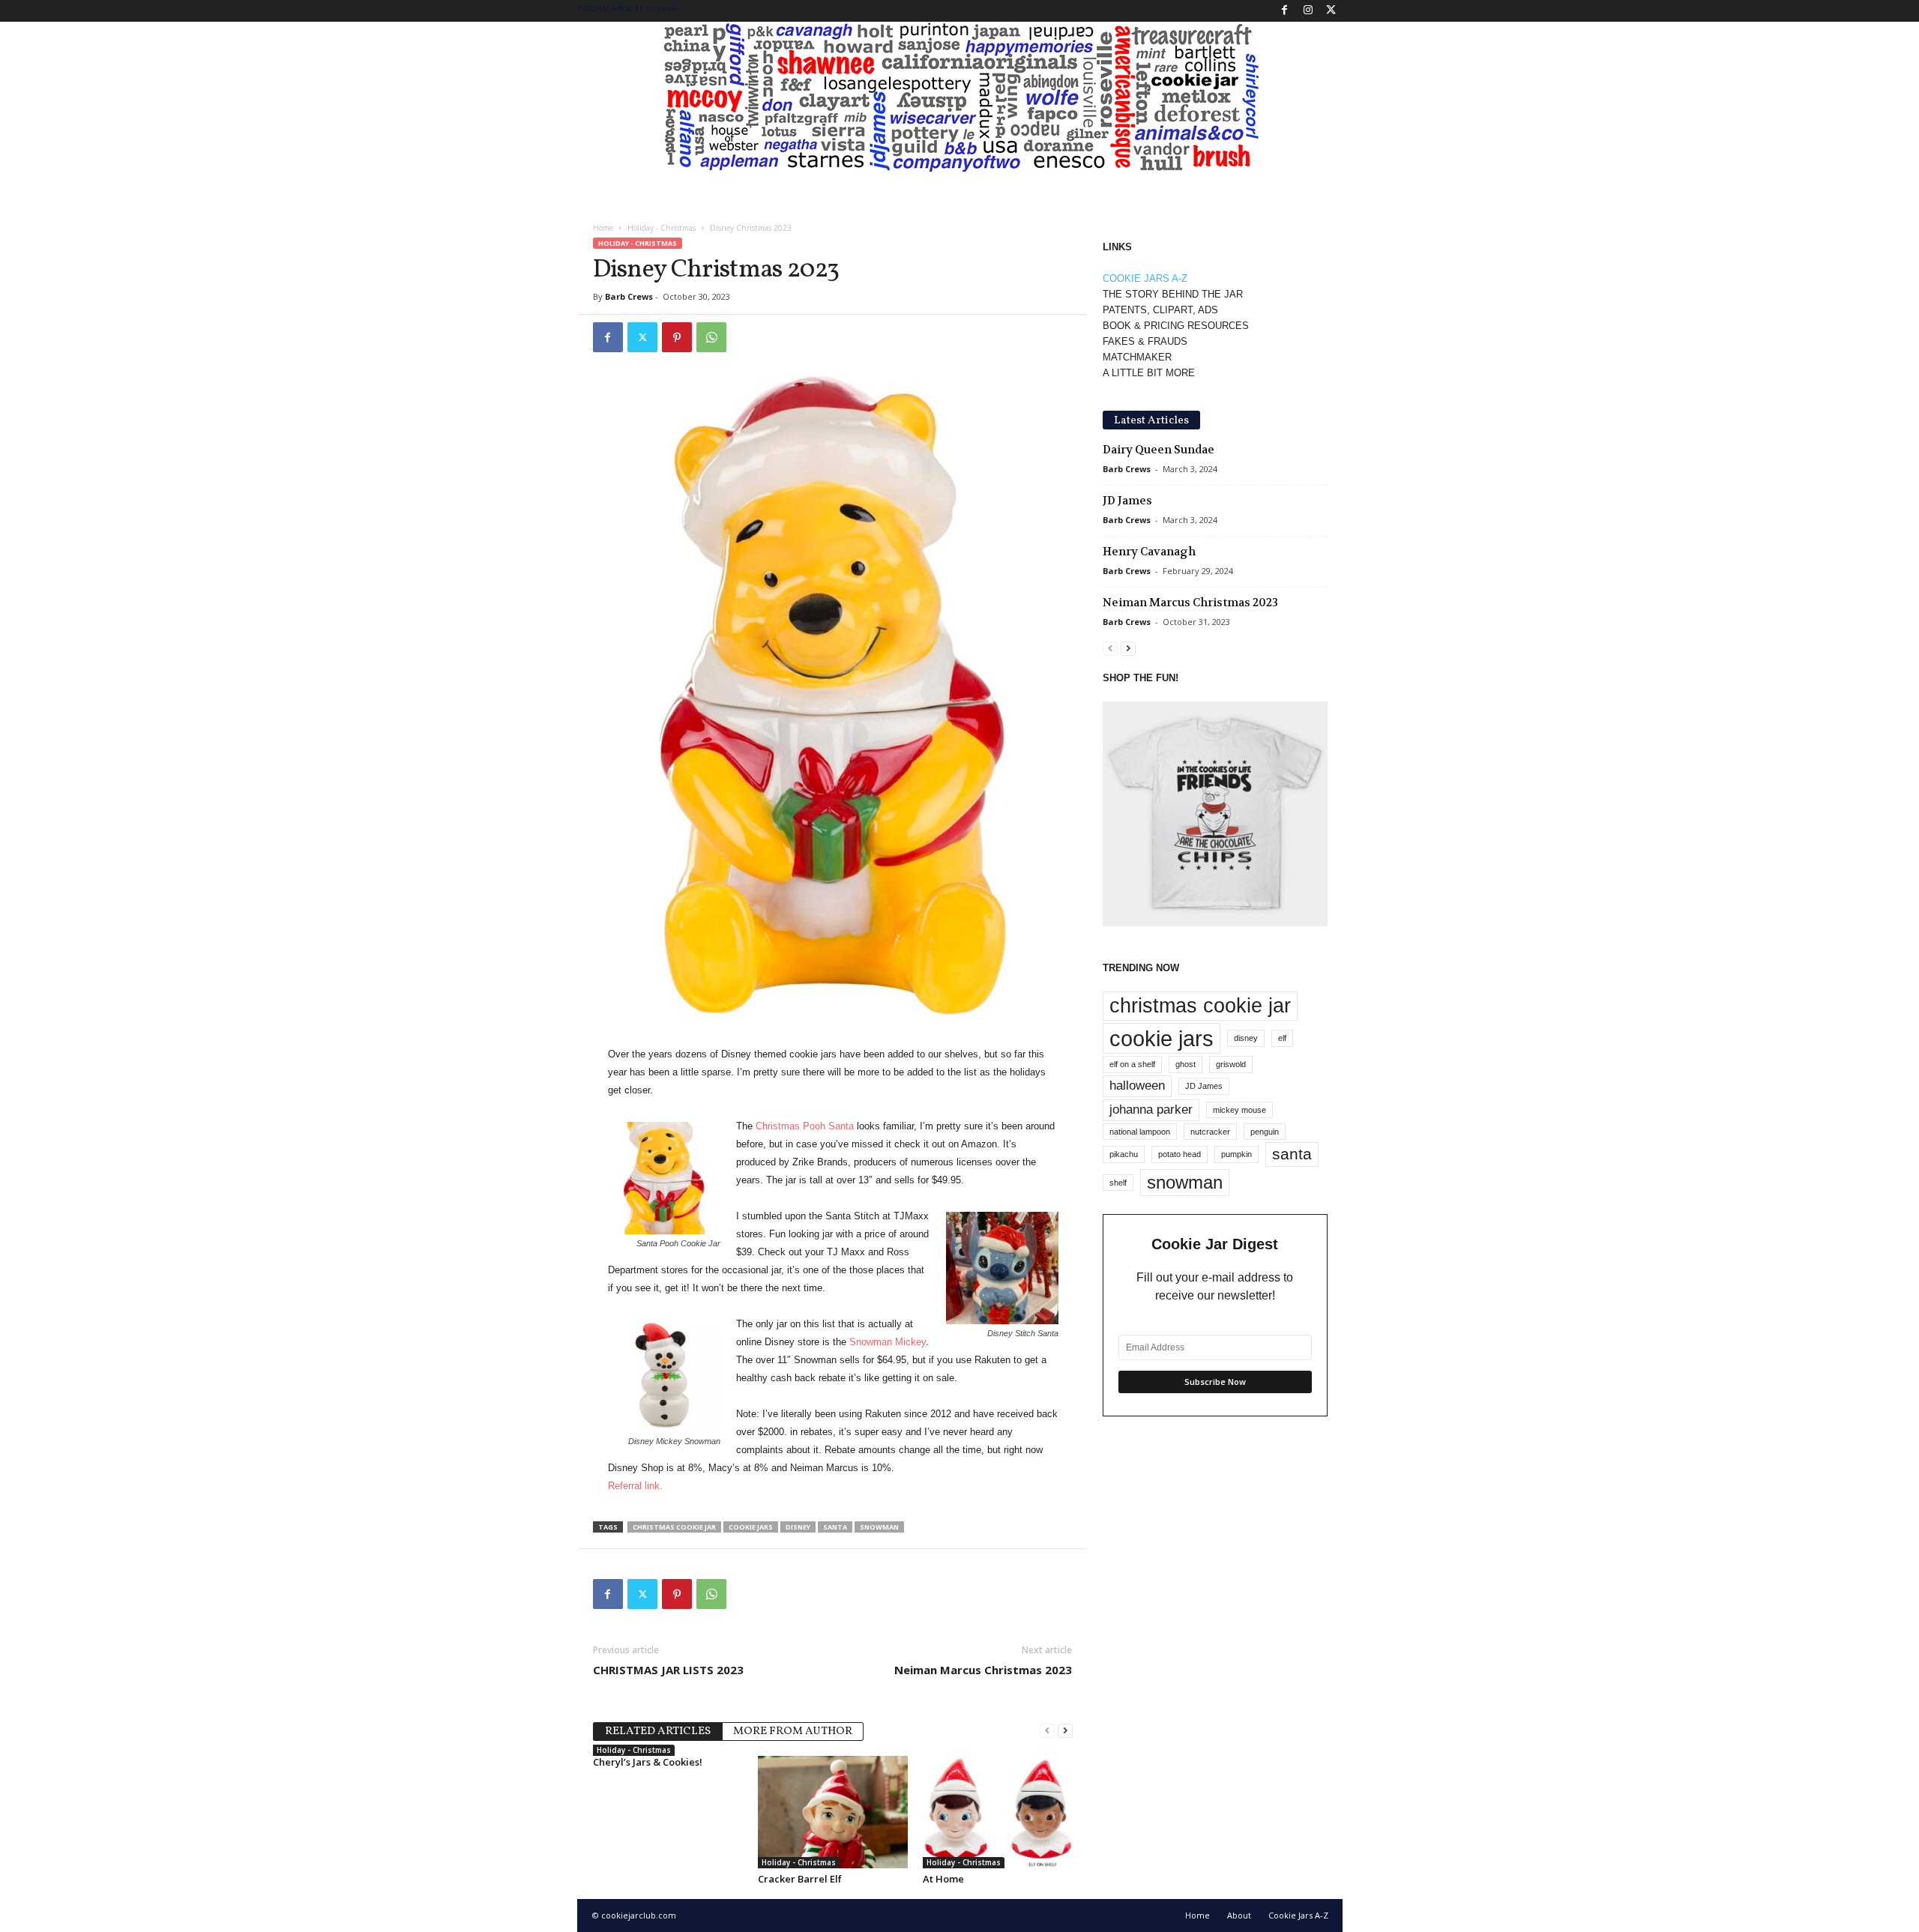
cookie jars (751, 1527)
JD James (1127, 501)
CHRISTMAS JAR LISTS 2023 (668, 1670)
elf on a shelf (1132, 1064)
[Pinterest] (677, 337)
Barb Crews (629, 296)
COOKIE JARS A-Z (1145, 278)
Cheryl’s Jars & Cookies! (648, 1762)
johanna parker (1151, 1110)
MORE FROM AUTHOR (793, 1732)
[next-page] (1065, 1730)
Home (603, 228)
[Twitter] (1331, 11)
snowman (879, 1527)
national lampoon (1140, 1132)
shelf (1118, 1183)
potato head (1180, 1154)
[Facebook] (1285, 11)
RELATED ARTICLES (658, 1732)
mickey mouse (1239, 1110)
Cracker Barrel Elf (800, 1879)
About (1239, 1915)
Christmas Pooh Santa (806, 1126)
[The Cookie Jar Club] (959, 97)
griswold (1231, 1064)
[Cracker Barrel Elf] (833, 1812)
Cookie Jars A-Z (1298, 1915)
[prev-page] (1047, 1730)
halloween (1137, 1086)
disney (798, 1527)
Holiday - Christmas (662, 228)
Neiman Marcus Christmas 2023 (983, 1670)
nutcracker (1210, 1132)
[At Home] (998, 1812)
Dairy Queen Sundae (1159, 450)
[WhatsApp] (711, 337)
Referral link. (635, 1486)
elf (1282, 1038)
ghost (1186, 1064)
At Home (943, 1879)
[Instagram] (1308, 11)
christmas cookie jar (674, 1527)
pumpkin (1236, 1154)
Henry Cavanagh (1149, 552)
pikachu (1124, 1154)
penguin (1265, 1132)
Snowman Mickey (888, 1342)
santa (835, 1527)
